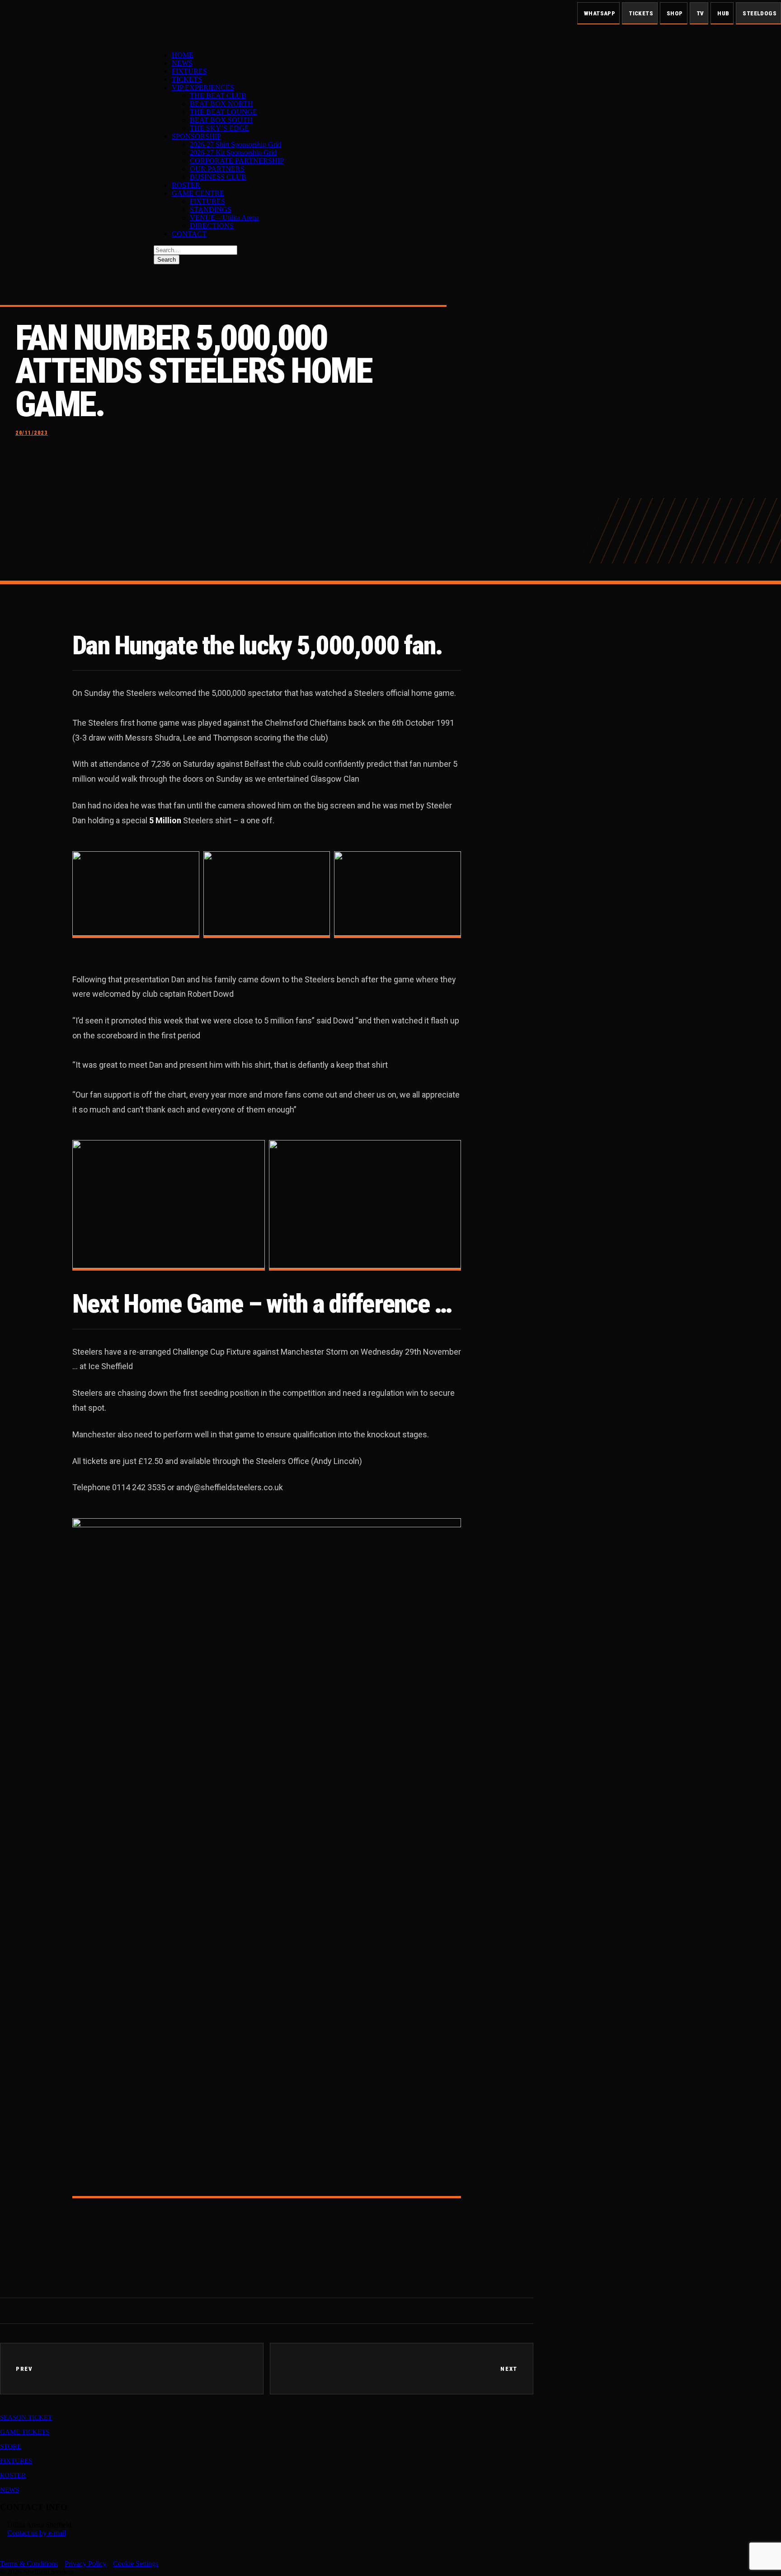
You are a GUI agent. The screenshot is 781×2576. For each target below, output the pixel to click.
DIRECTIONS (212, 226)
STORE (11, 2446)
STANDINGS (211, 209)
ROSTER (186, 185)
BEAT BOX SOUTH (221, 120)
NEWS (182, 63)
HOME (183, 55)
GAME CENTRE (198, 193)
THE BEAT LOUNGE (223, 112)
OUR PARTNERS (217, 169)
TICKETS (187, 79)
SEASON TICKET (26, 2417)
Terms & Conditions (29, 2564)
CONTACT (189, 234)
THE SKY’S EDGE (219, 128)
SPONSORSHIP (196, 136)
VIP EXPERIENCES (203, 87)
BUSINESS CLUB (218, 177)
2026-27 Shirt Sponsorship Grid (235, 144)
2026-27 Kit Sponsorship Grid (233, 152)
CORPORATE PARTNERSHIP (237, 161)
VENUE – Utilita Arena (224, 218)
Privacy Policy (85, 2564)
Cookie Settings (136, 2564)
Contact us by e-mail (37, 2533)
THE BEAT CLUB (218, 96)
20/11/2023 (32, 433)
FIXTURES (189, 71)
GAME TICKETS (25, 2432)
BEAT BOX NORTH (221, 104)
